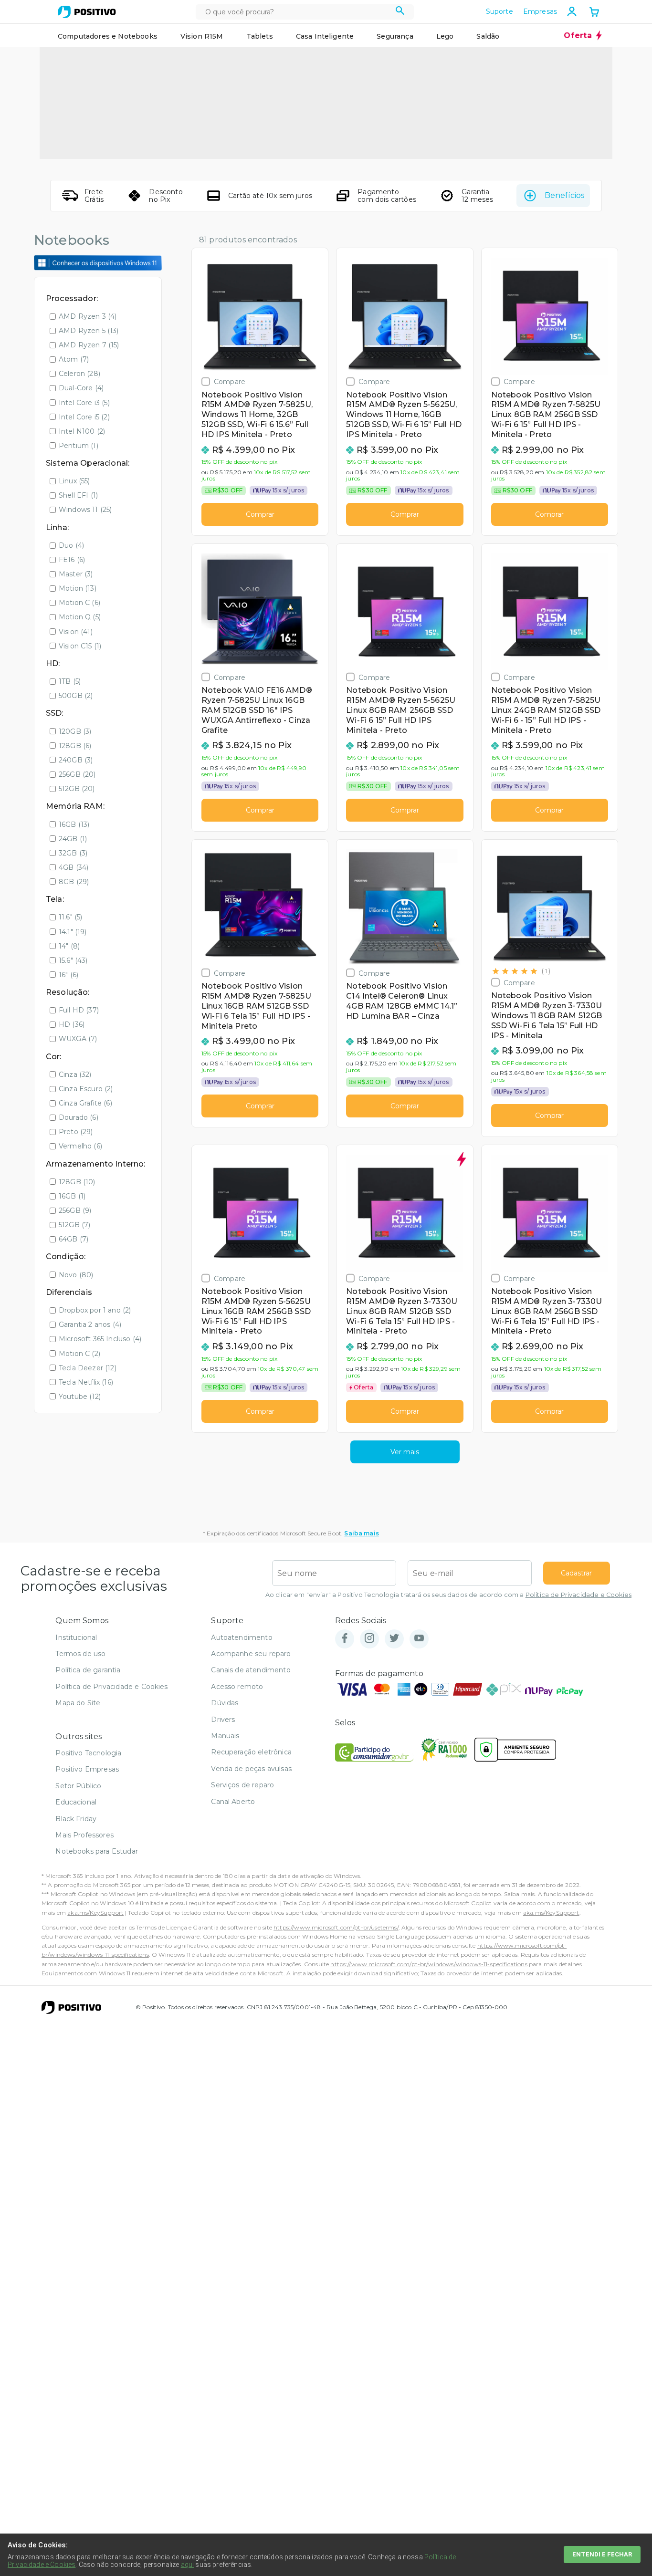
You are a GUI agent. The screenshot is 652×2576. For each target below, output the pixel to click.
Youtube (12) (80, 1397)
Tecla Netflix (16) (86, 1382)
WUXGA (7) (78, 1039)
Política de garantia (88, 1670)
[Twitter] (394, 1639)
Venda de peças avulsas (251, 1769)
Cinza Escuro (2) (86, 1089)
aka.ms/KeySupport (95, 1913)
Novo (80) (76, 1275)
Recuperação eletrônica (251, 1752)
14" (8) (69, 946)
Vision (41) (76, 632)
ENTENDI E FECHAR (602, 2554)
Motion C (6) (79, 603)
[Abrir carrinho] (594, 13)
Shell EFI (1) (78, 495)
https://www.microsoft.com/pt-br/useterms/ (336, 1927)
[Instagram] (369, 1639)
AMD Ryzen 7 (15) (89, 345)
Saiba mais (362, 1533)
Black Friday (76, 1819)
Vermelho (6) (80, 1146)
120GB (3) (75, 731)
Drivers (223, 1720)
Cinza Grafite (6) (85, 1103)
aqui (188, 2565)
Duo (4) (71, 545)
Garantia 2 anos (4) (90, 1325)
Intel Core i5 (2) (84, 417)
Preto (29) (76, 1132)
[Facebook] (345, 1639)
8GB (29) (74, 882)
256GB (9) (75, 1210)
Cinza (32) (75, 1074)
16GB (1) (72, 1196)
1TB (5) (70, 681)
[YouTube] (419, 1639)
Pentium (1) (79, 446)
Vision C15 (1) (80, 646)
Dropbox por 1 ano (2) (95, 1310)
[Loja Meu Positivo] (87, 12)
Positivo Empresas (87, 1769)
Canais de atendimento (251, 1670)
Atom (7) (74, 359)
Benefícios (564, 195)
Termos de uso (80, 1654)
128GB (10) (77, 1182)
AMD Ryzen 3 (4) (88, 316)
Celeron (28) (79, 374)
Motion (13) (78, 588)
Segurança (395, 36)
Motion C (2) (79, 1354)
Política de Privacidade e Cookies (578, 1595)
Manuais (225, 1736)
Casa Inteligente (325, 36)
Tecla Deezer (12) (88, 1368)
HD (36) (72, 1024)
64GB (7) (74, 1239)
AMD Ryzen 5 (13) (89, 331)
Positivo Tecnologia (88, 1753)
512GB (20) (77, 789)
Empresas (540, 11)
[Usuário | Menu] (572, 11)
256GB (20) (77, 774)
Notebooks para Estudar (97, 1851)
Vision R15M (202, 36)
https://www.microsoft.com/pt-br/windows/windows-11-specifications (429, 1964)
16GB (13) (74, 824)
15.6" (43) (73, 960)
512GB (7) (74, 1225)
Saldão (488, 36)
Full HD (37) (79, 1010)
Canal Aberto (233, 1802)
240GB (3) (76, 760)
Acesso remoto (237, 1687)
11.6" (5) (70, 917)
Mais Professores (84, 1835)
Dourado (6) (79, 1117)
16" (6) (68, 975)
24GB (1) (73, 839)
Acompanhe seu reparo (251, 1654)
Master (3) (76, 574)
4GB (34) (74, 867)
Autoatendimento (242, 1637)
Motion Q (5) (80, 617)
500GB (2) (76, 696)
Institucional (76, 1637)
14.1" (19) (73, 932)
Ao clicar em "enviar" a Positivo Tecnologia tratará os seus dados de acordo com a (448, 1595)
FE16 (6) (72, 560)
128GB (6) (75, 746)
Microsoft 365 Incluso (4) (100, 1339)
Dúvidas (225, 1703)
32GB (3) (73, 853)
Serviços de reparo (242, 1785)
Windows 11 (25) (85, 510)
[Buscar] (400, 12)
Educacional (76, 1802)
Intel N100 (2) (82, 431)
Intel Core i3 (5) (84, 403)
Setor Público (78, 1786)
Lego (445, 36)
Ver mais (405, 1452)
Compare (230, 381)
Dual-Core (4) (81, 388)
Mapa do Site (78, 1703)
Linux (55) (74, 481)
